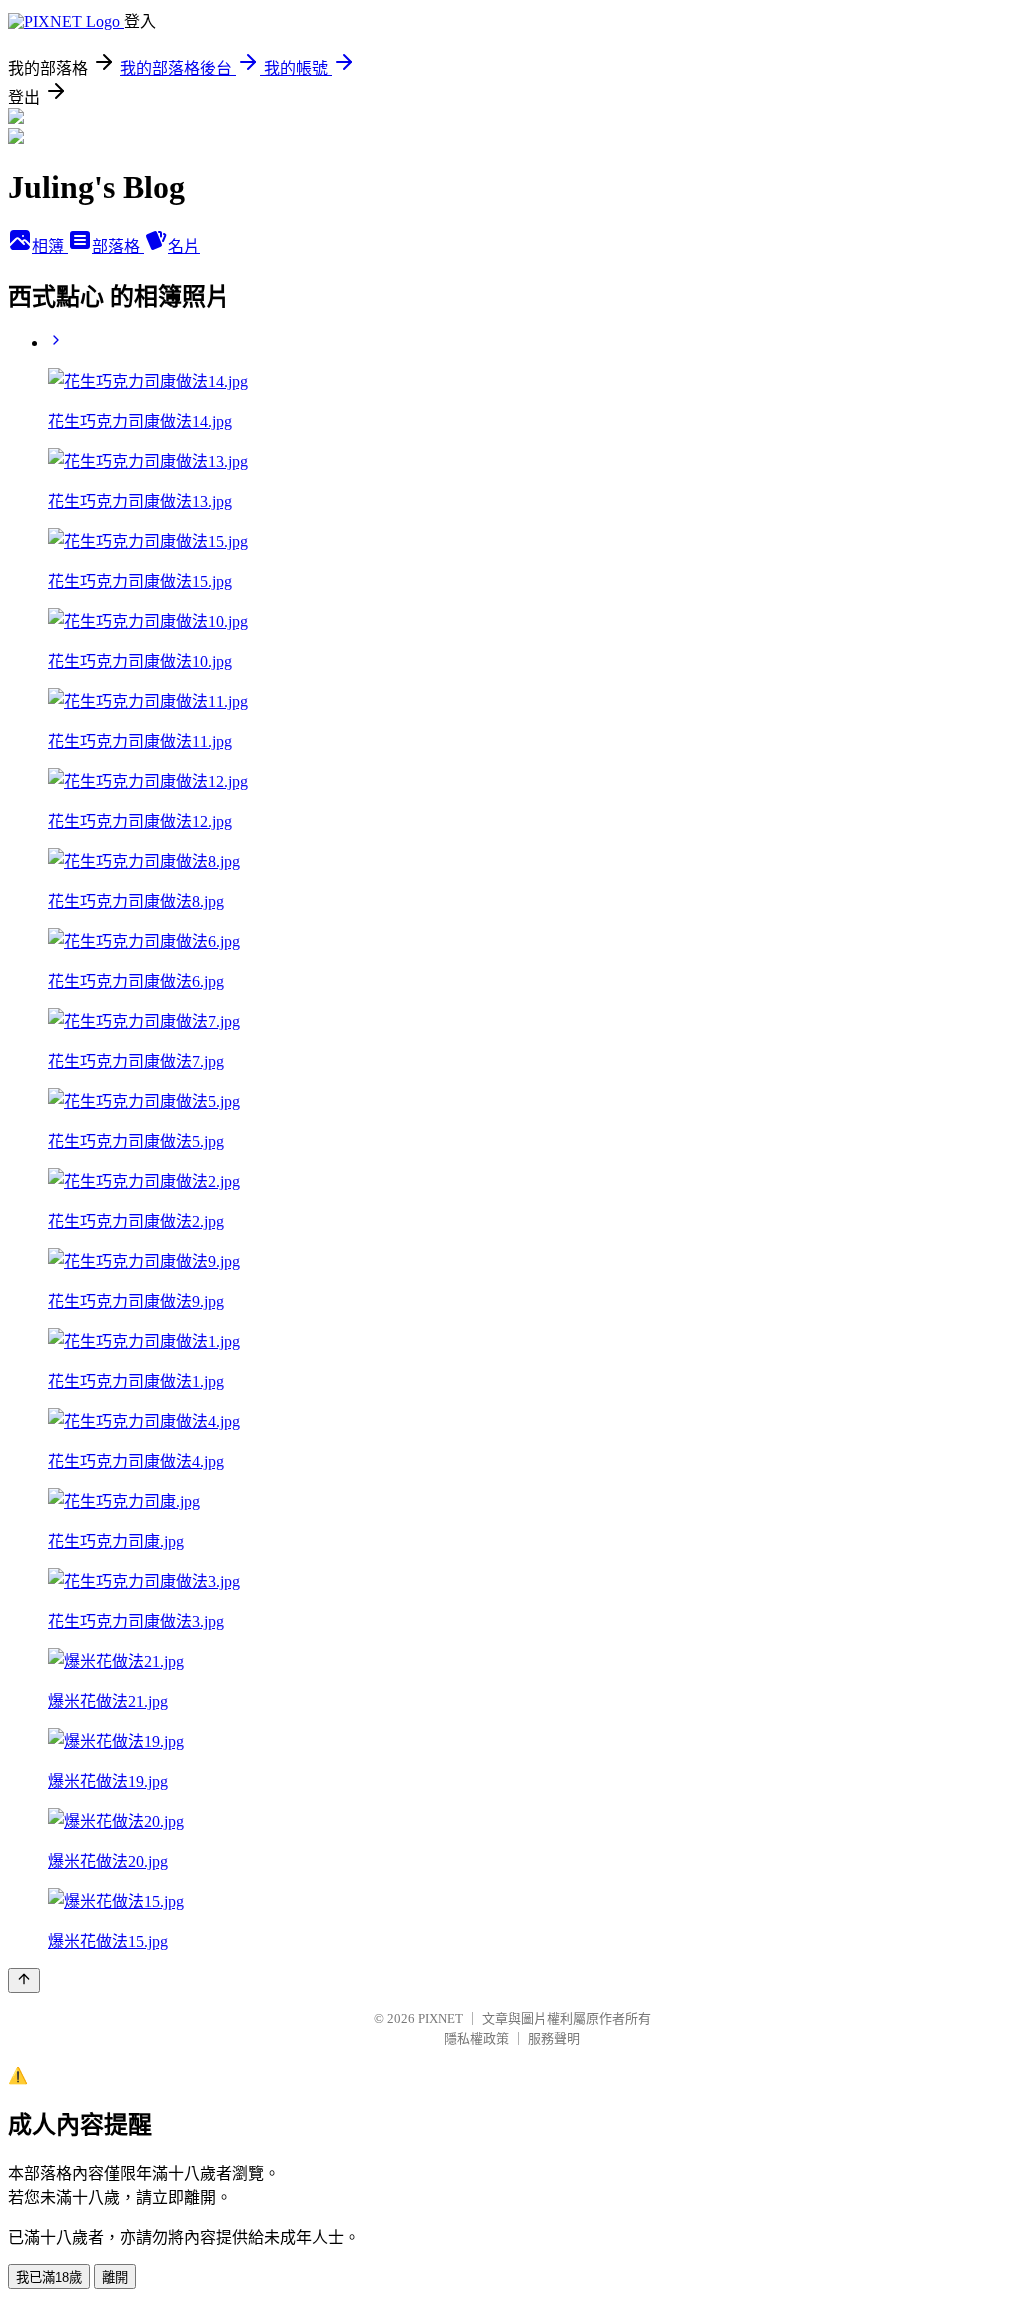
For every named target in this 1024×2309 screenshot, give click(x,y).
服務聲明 (554, 2038)
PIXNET (440, 2018)
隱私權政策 (476, 2038)
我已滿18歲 (49, 2277)
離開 (115, 2277)
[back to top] (24, 1980)
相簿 (50, 246)
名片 (184, 246)
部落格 (118, 246)
